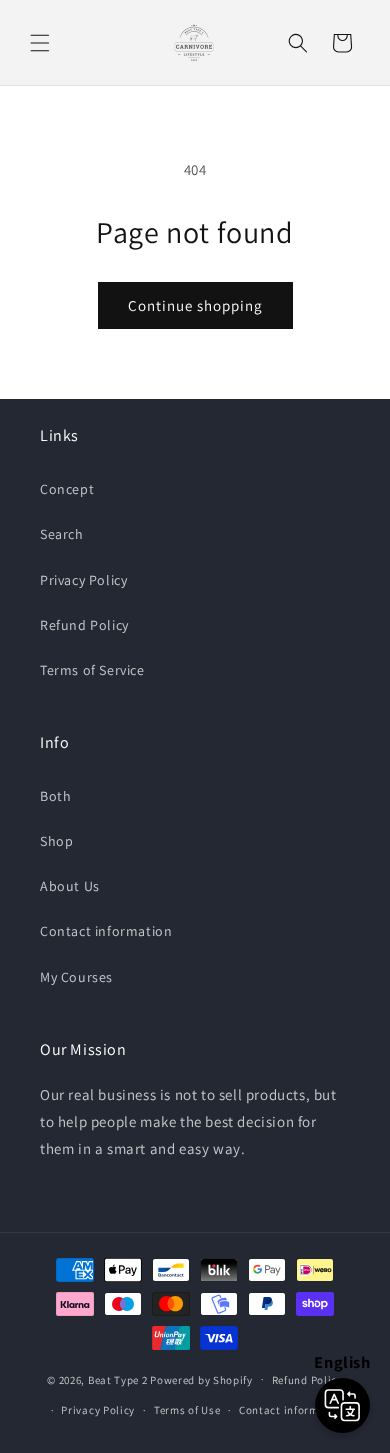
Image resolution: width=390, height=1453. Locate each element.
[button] (40, 43)
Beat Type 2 (118, 1379)
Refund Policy (84, 625)
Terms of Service (92, 670)
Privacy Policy (83, 580)
